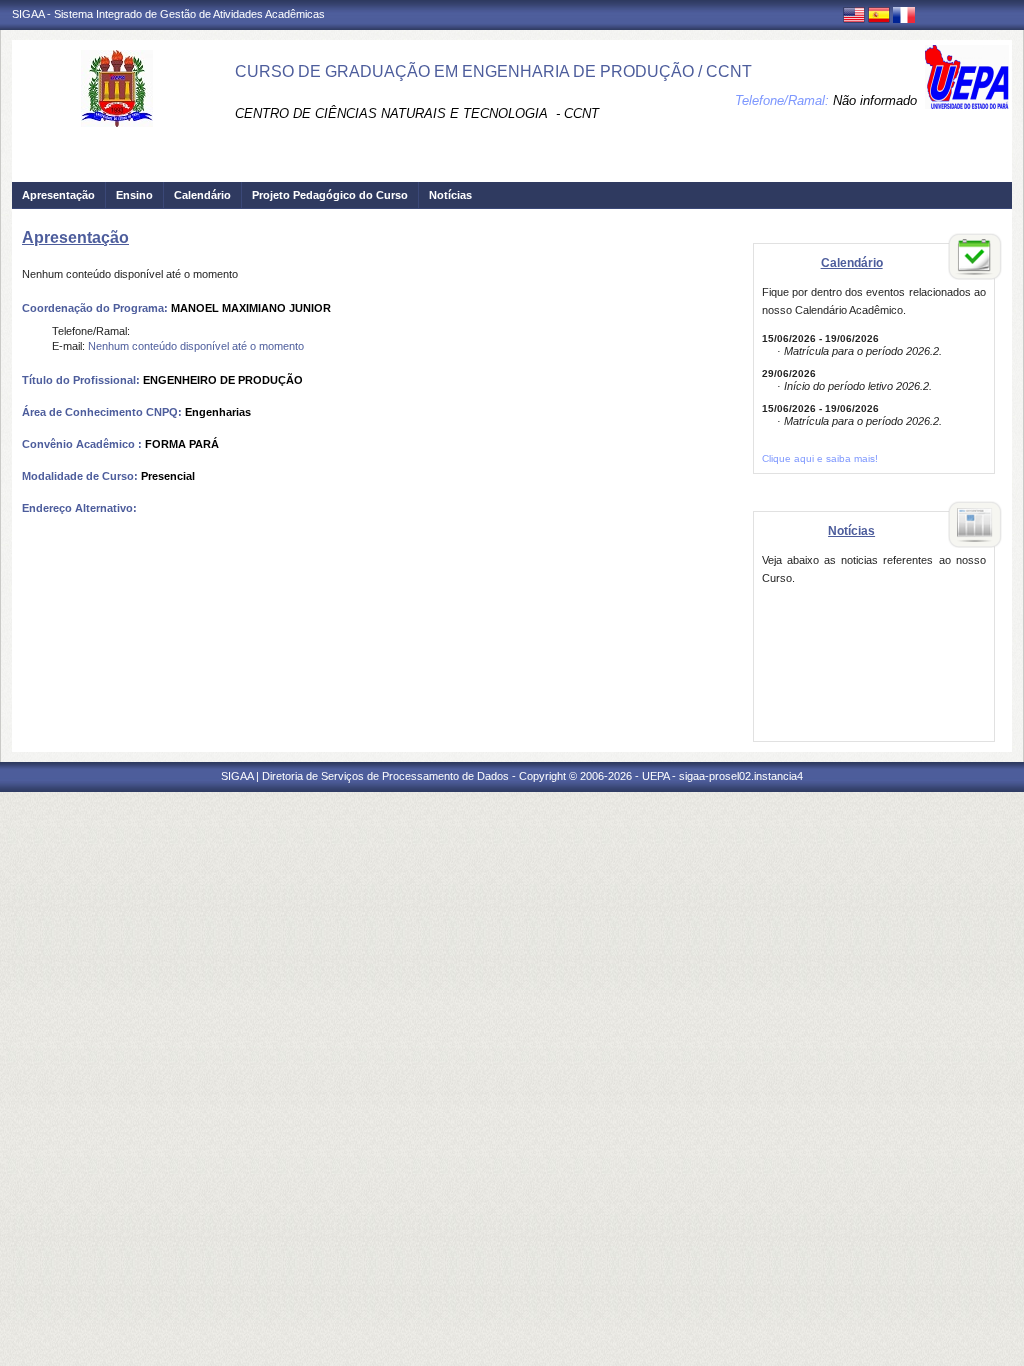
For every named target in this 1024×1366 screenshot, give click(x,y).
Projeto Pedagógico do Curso (330, 195)
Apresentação (58, 195)
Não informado (875, 100)
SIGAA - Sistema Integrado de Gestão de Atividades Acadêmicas (168, 14)
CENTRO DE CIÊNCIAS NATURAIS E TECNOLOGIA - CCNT (417, 113)
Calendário (202, 195)
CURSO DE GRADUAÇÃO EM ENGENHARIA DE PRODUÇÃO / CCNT (493, 71)
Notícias (450, 195)
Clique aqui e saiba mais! (820, 458)
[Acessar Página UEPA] (967, 77)
